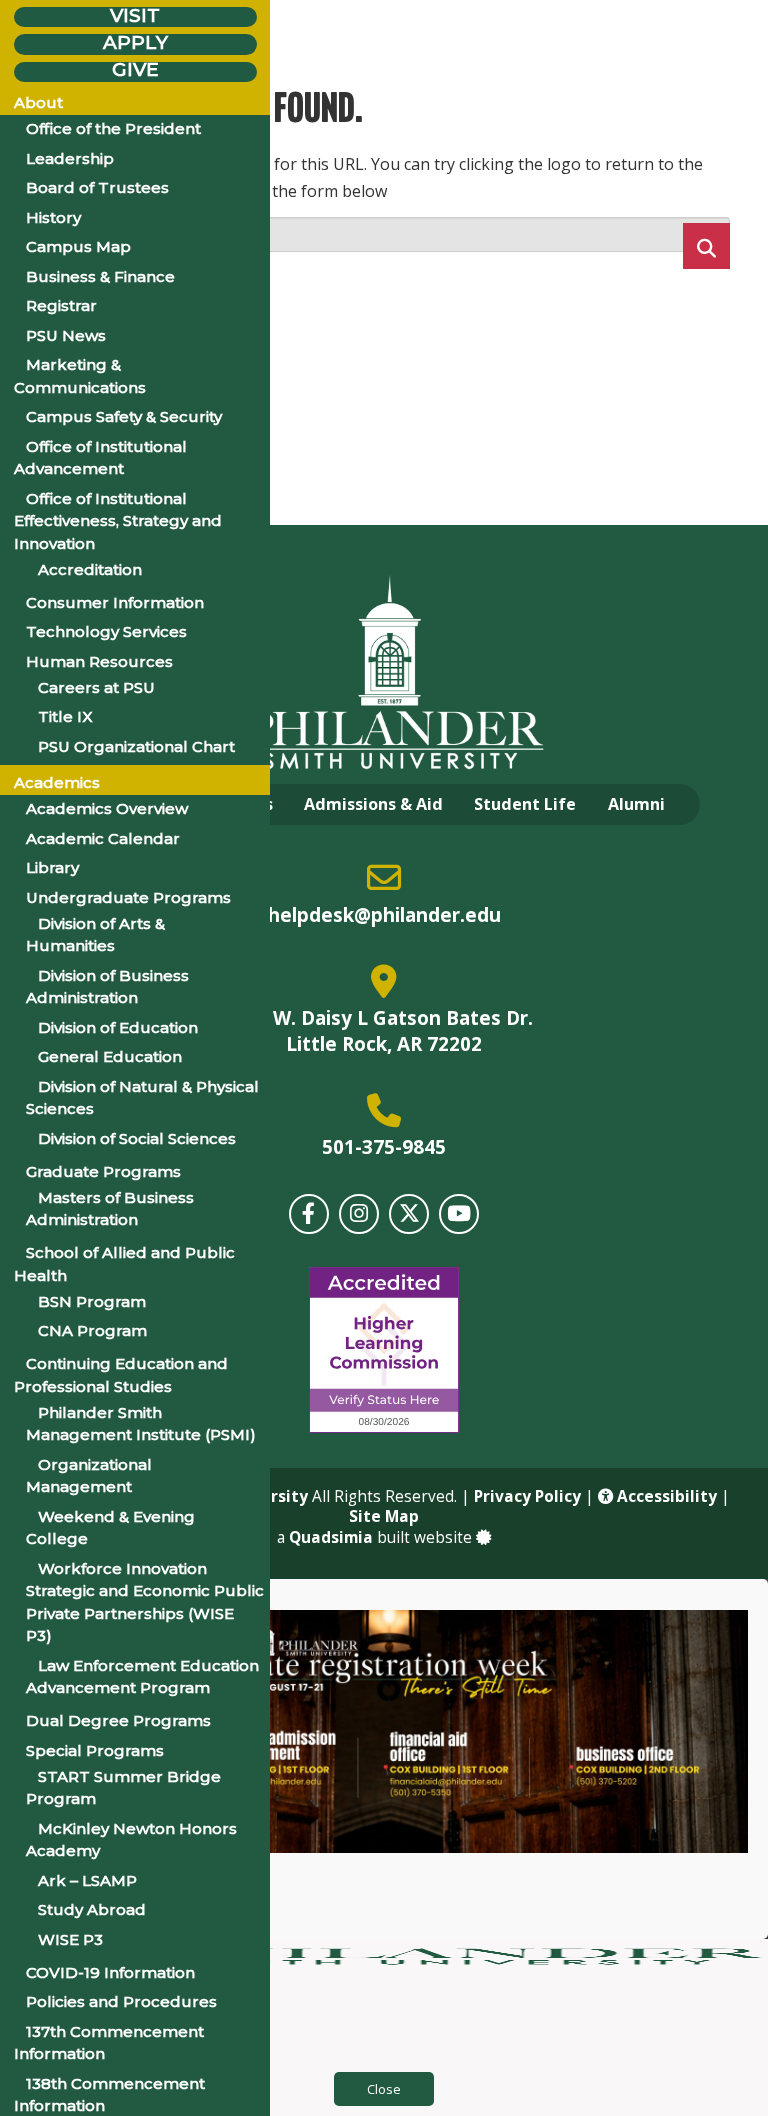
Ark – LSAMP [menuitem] (87, 1880)
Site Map (384, 1516)
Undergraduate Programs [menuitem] (128, 897)
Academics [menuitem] (57, 782)
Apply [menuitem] (135, 42)
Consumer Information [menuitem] (115, 602)
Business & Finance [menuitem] (100, 276)
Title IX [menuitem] (65, 716)
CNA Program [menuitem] (92, 1330)
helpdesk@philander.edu (384, 915)
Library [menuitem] (52, 867)
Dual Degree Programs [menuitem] (118, 1720)
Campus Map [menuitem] (78, 246)
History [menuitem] (53, 217)
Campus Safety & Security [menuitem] (124, 416)
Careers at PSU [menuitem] (96, 687)
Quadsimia (331, 1537)
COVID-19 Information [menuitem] (110, 1972)
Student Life (525, 804)
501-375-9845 (384, 1147)
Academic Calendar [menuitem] (103, 838)
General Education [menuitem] (110, 1056)
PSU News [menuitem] (66, 335)
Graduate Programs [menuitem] (103, 1171)
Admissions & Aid (373, 804)
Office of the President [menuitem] (113, 128)
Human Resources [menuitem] (99, 661)
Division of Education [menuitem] (118, 1027)
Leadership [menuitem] (70, 158)
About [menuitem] (38, 102)
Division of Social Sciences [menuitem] (137, 1138)
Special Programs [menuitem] (95, 1750)
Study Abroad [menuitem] (92, 1909)
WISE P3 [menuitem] (70, 1939)
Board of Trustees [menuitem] (97, 187)
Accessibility (665, 1496)
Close (384, 2089)
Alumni (636, 804)
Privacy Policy (527, 1496)
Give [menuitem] (135, 70)
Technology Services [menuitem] (106, 631)
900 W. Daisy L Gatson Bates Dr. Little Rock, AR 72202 (384, 1031)
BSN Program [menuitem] (92, 1301)
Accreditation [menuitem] (90, 569)
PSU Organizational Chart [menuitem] (136, 746)
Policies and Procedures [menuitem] (121, 2001)
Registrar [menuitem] (61, 305)
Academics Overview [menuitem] (107, 808)
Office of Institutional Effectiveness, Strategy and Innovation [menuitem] (118, 521)
